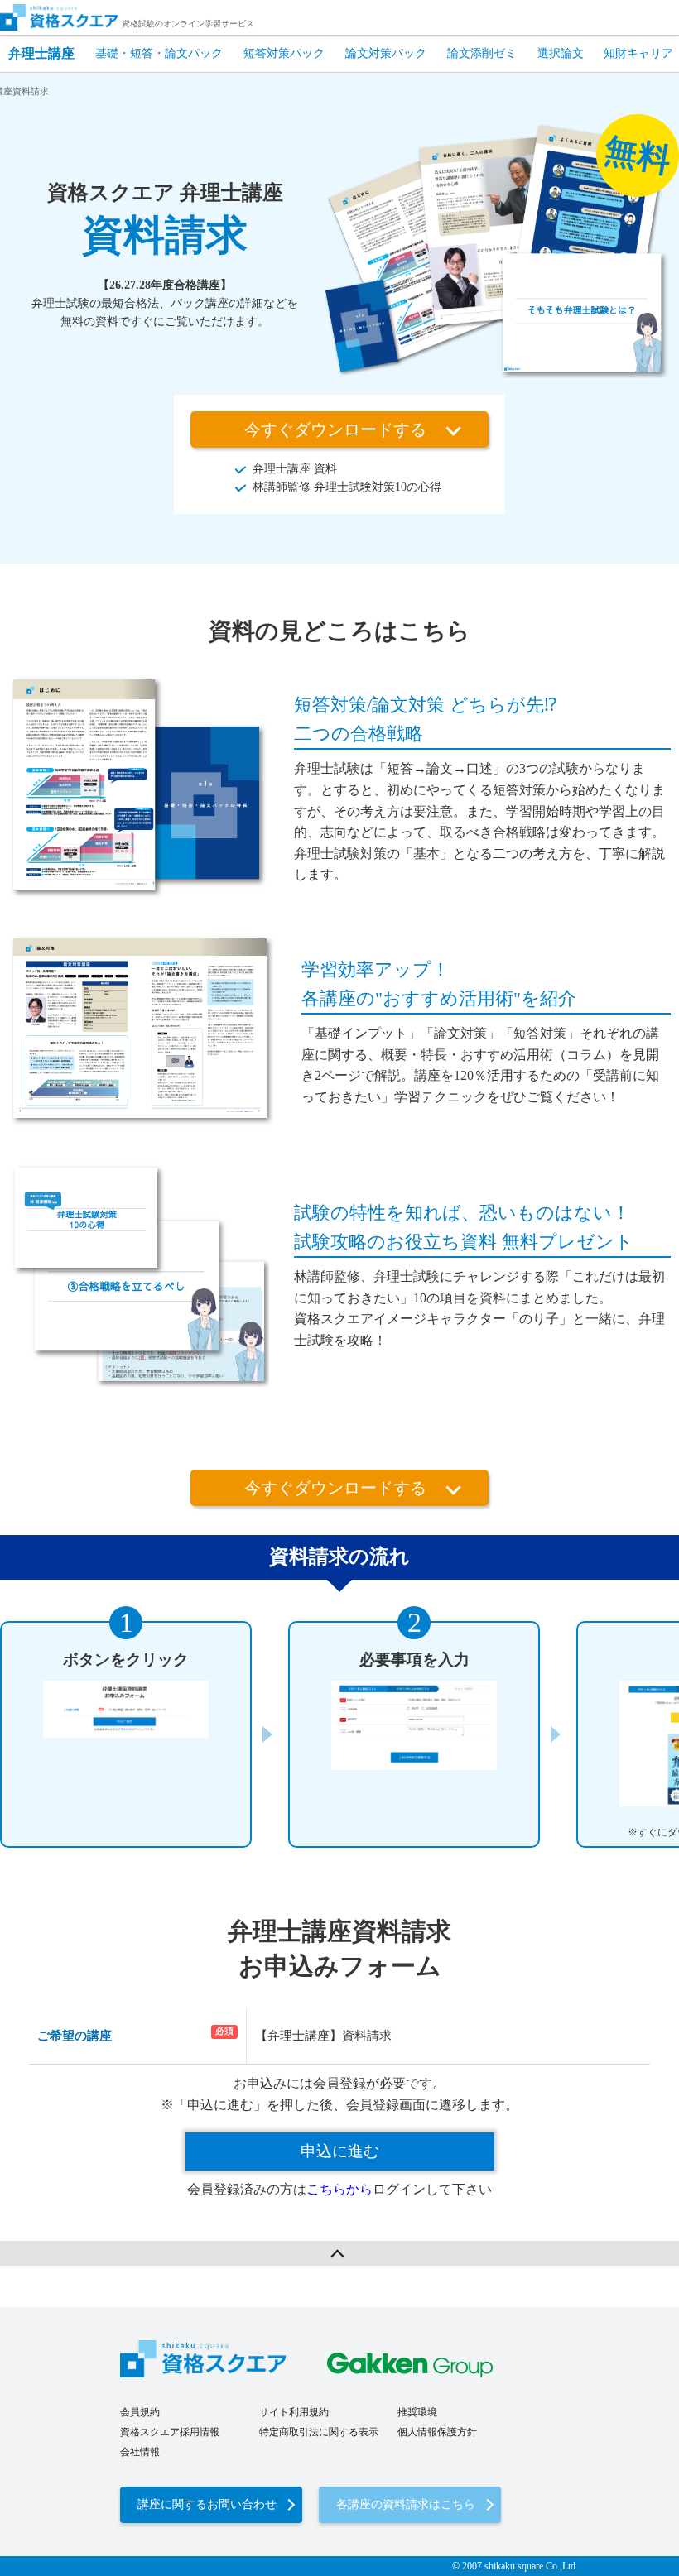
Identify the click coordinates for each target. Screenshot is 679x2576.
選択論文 (561, 53)
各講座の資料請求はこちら (406, 2504)
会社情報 (140, 2452)
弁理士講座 (41, 53)
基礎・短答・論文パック (159, 53)
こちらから (339, 2189)
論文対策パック (386, 53)
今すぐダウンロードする (335, 429)
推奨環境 (417, 2412)
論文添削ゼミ (482, 53)
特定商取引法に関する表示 (319, 2432)
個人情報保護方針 (437, 2432)
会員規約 (140, 2412)
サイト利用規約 (294, 2412)
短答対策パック (284, 53)
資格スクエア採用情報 (170, 2432)
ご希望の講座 (75, 2036)
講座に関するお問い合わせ (207, 2504)
